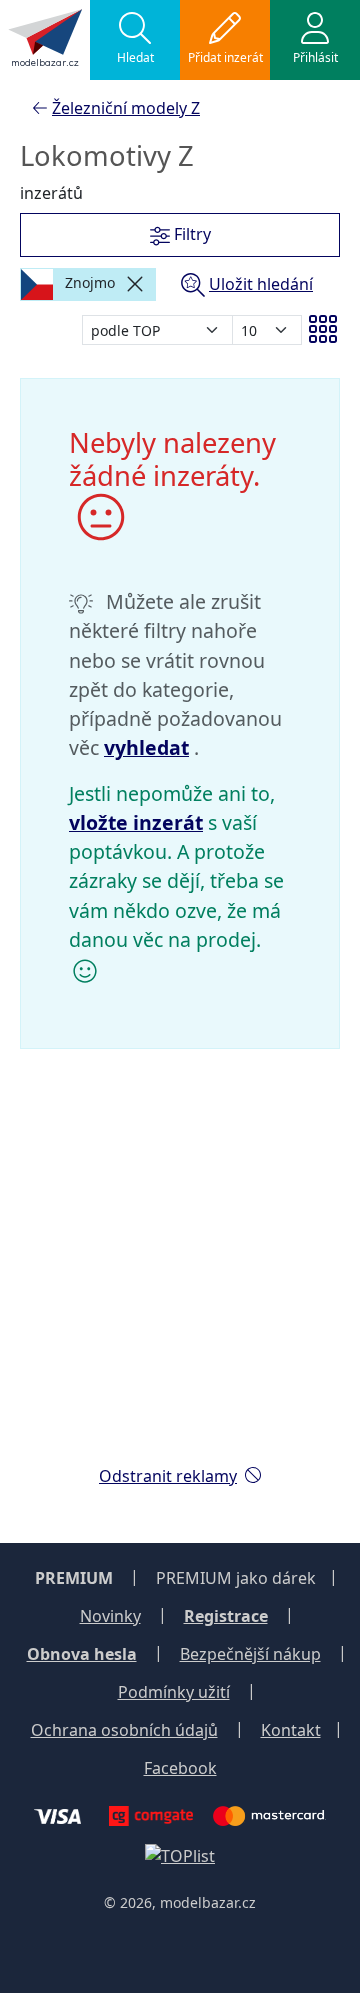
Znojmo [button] (88, 282)
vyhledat (146, 747)
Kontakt (291, 1730)
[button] (135, 40)
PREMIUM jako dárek (236, 1578)
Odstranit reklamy (168, 1476)
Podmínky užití (174, 1692)
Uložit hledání (261, 284)
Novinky (110, 1616)
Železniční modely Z (126, 108)
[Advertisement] (180, 1269)
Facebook (180, 1768)
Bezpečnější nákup (250, 1654)
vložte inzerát (136, 822)
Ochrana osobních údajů (124, 1730)
